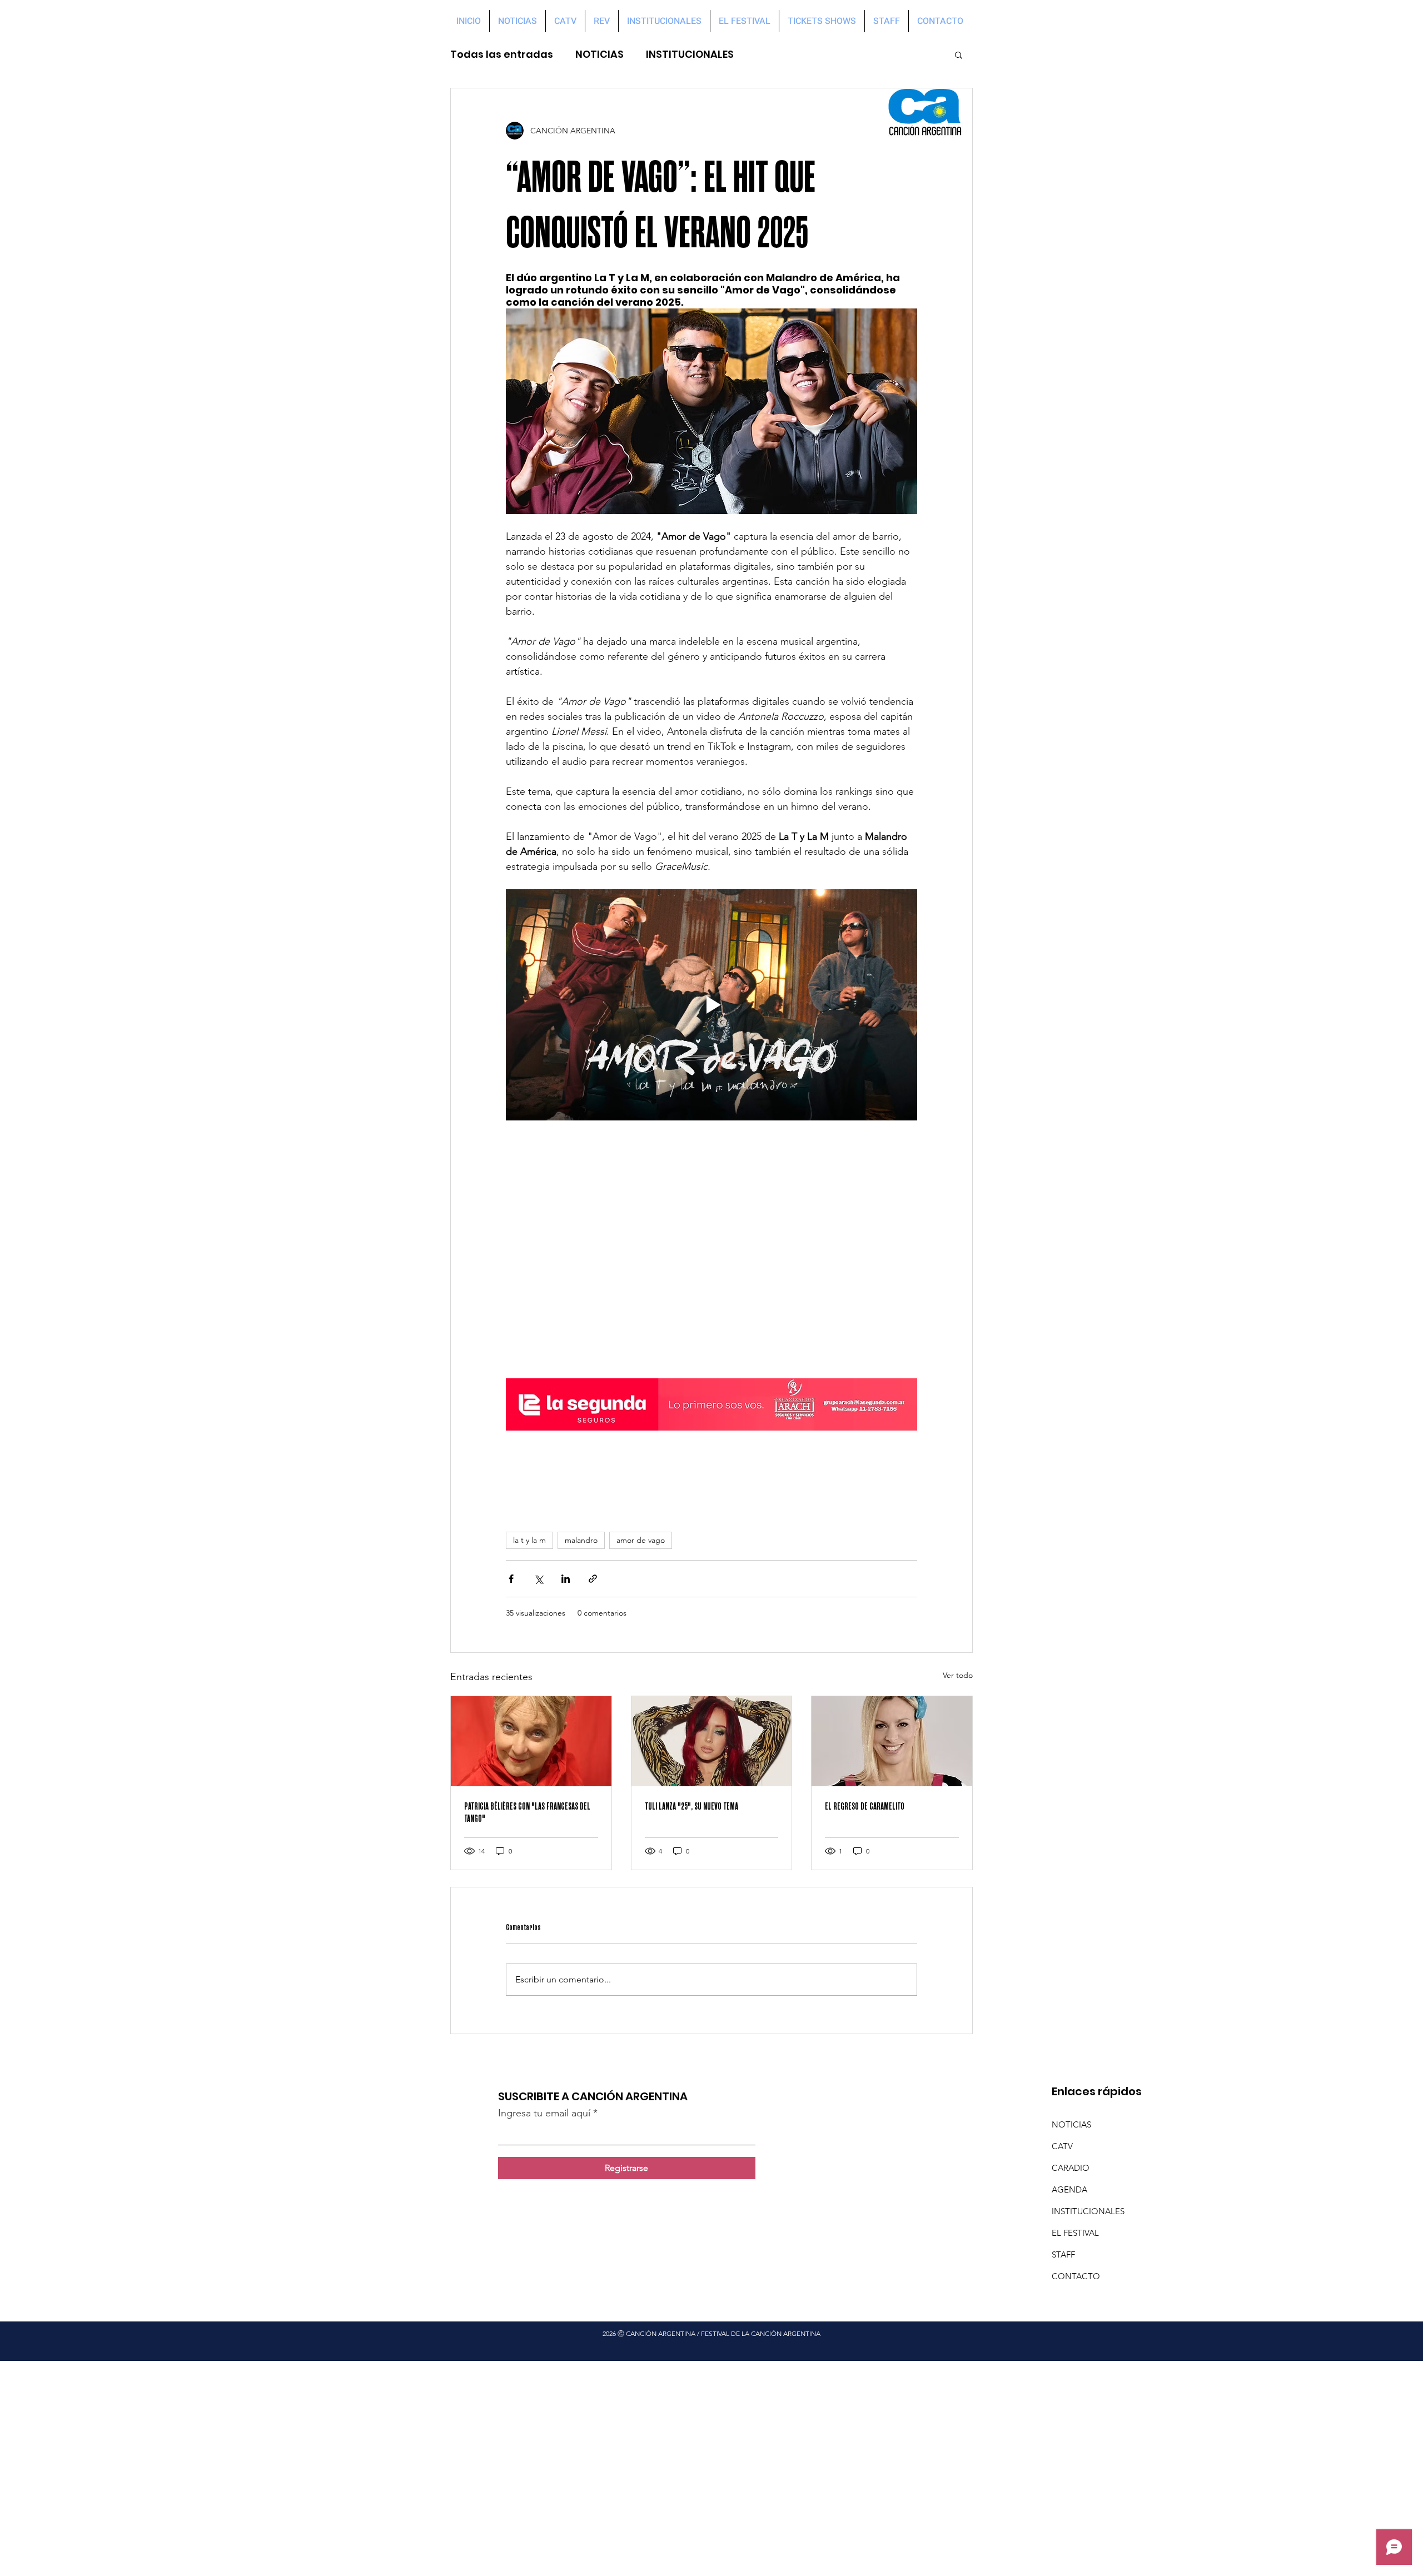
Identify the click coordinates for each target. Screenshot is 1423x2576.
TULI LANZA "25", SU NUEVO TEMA (691, 1806)
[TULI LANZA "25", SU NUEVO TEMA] (712, 1741)
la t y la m (529, 1540)
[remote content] (711, 1249)
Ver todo (958, 1675)
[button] (959, 54)
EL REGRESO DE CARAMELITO (865, 1806)
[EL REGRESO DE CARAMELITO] (892, 1741)
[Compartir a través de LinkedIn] (566, 1579)
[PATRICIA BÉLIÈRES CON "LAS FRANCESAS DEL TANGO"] (531, 1741)
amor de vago (641, 1540)
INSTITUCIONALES (690, 54)
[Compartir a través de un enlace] (593, 1579)
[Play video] (711, 1005)
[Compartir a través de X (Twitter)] (538, 1579)
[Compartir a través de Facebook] (511, 1579)
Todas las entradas (502, 54)
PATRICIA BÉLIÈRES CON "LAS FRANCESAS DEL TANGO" (527, 1812)
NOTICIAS (599, 54)
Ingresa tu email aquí (544, 2113)
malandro (581, 1540)
